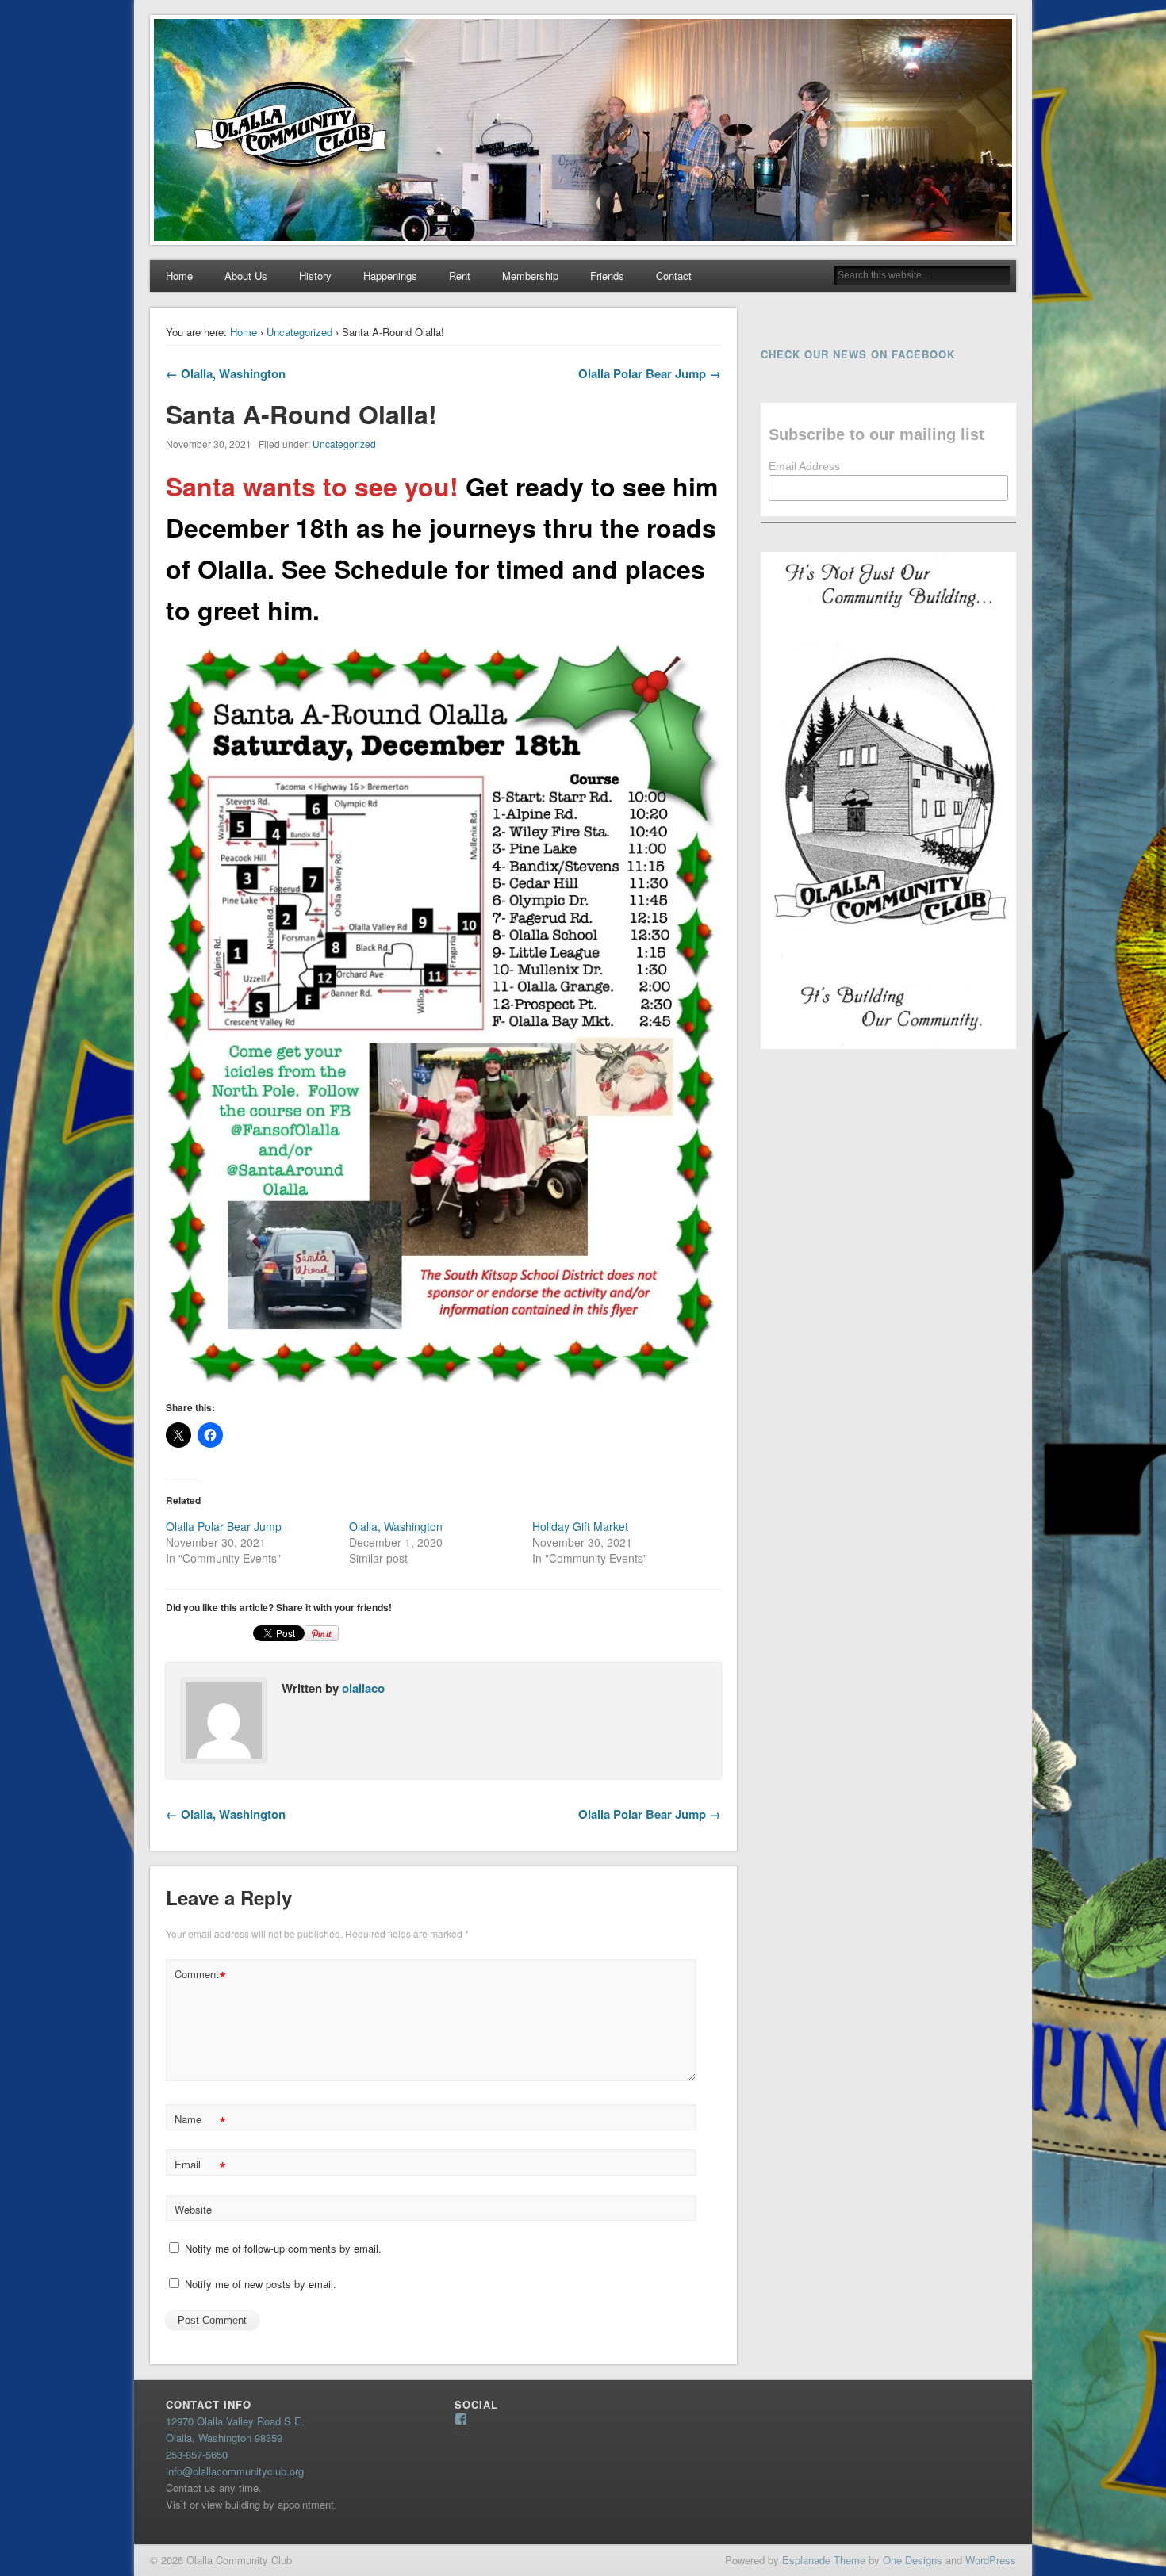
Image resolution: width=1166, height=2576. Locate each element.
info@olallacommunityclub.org (235, 2471)
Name (200, 2121)
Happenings (390, 276)
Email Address (804, 466)
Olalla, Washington (396, 1526)
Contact (674, 276)
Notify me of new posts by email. (261, 2284)
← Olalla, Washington (226, 373)
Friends (607, 276)
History (315, 276)
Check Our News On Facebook (858, 354)
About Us (246, 276)
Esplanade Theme (824, 2560)
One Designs (913, 2560)
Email (200, 2166)
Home (179, 276)
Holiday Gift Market (580, 1526)
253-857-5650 (197, 2454)
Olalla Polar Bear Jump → (650, 373)
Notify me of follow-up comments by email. (283, 2248)
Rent (460, 276)
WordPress (991, 2560)
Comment (200, 1976)
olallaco (363, 1688)
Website (193, 2209)
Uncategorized (299, 332)
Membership (530, 276)
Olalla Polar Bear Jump (224, 1526)
